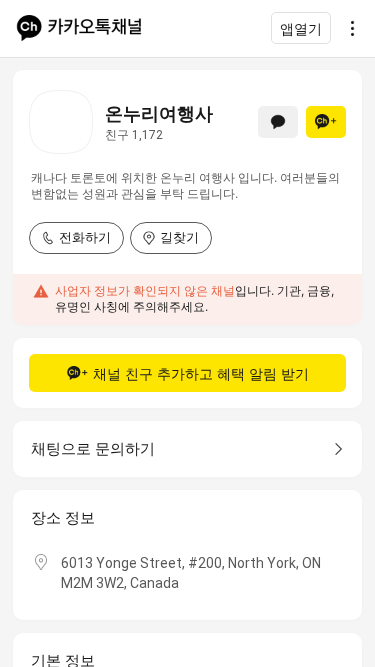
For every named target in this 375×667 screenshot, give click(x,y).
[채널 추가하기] (326, 122)
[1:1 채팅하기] (278, 122)
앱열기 (301, 28)
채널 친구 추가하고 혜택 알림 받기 (201, 373)
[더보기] (347, 28)
